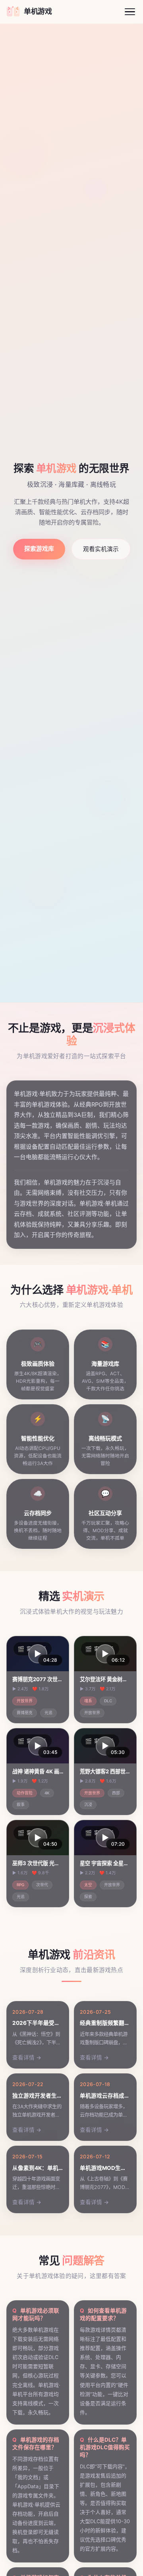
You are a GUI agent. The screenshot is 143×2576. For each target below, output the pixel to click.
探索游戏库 (39, 549)
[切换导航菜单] (130, 12)
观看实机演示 (101, 549)
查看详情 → (27, 2057)
